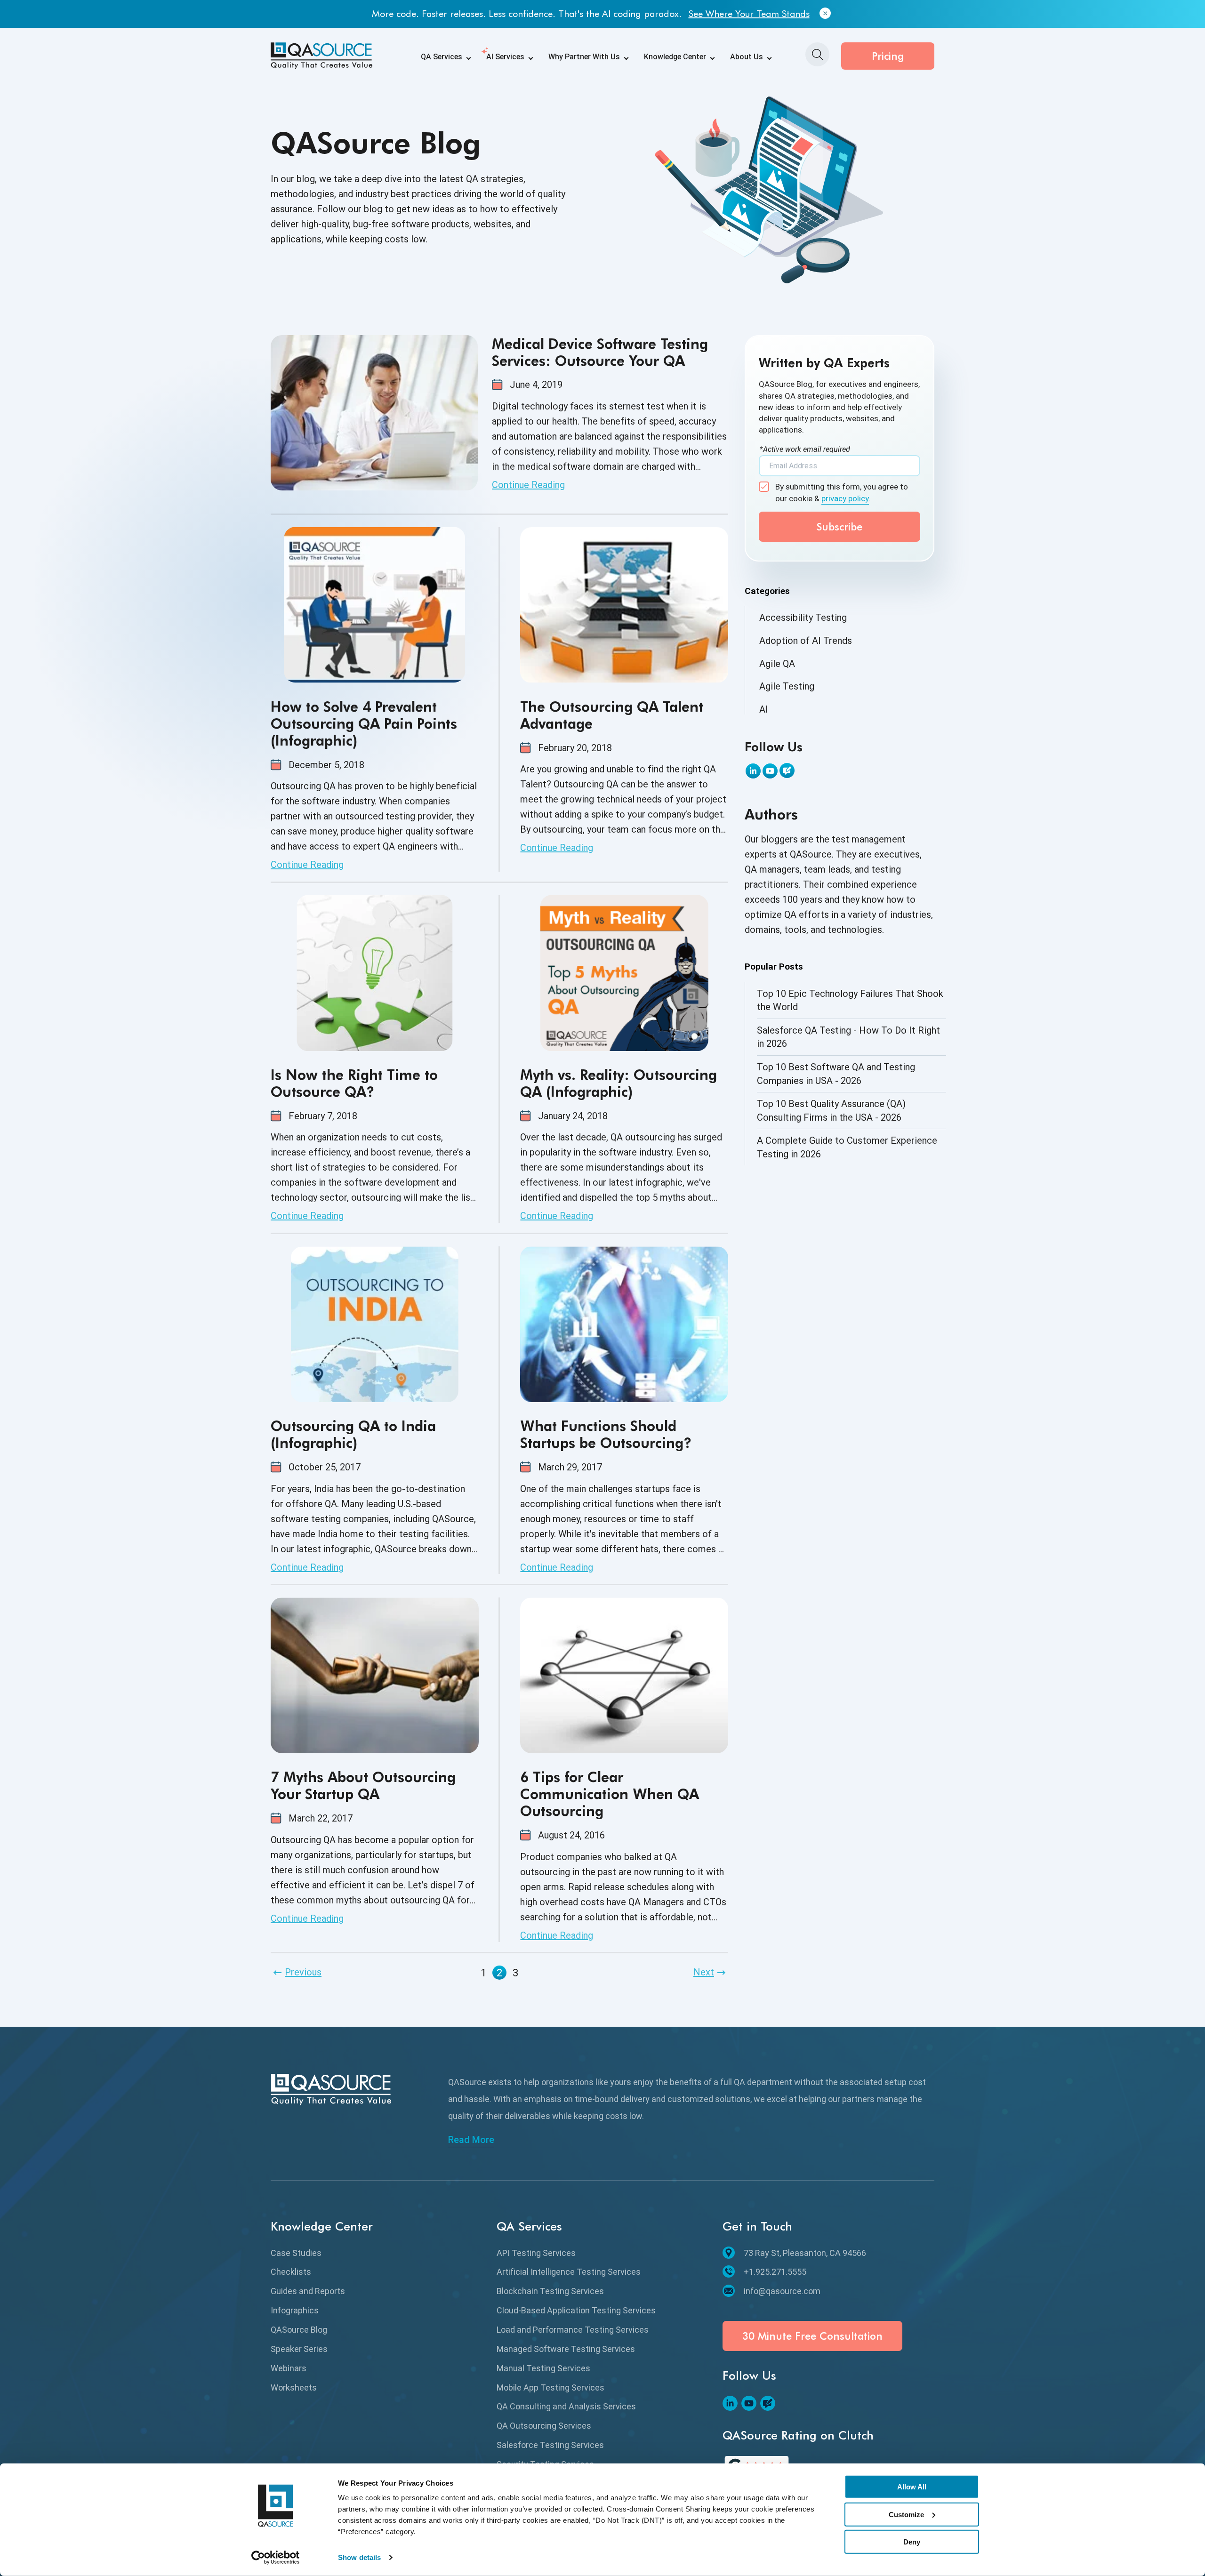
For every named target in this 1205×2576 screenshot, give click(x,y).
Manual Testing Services (543, 2368)
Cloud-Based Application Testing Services (576, 2310)
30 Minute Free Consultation (812, 2336)
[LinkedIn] (753, 771)
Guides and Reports (308, 2291)
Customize (906, 2514)
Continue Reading (528, 485)
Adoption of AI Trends (806, 641)
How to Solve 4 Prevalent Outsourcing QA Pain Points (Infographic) (364, 723)
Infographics (295, 2310)
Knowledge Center (675, 57)
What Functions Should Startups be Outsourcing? (606, 1434)
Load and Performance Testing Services (573, 2330)
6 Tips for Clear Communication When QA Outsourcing (610, 1794)
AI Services (505, 57)
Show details (359, 2557)
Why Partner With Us (584, 57)
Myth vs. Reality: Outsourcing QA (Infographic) (619, 1083)
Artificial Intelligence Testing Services (569, 2272)
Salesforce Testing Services (550, 2445)
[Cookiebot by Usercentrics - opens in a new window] (276, 2558)
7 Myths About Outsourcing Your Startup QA (363, 1785)
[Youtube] (770, 771)
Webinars (289, 2368)
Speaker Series (299, 2349)
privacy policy (845, 498)
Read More (471, 2140)
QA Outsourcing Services (544, 2426)
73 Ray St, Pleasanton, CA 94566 (805, 2253)
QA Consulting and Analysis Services (566, 2406)
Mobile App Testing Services (550, 2387)
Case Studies (296, 2253)
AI (764, 709)
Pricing (888, 56)
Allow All (912, 2487)
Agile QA (777, 664)
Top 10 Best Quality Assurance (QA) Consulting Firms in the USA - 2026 (831, 1111)
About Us (747, 57)
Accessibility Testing (803, 618)
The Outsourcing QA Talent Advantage (612, 715)
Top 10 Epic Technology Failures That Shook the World (850, 1000)
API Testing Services (536, 2253)
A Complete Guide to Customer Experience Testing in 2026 (847, 1147)
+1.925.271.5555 (775, 2272)
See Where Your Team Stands (749, 14)
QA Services (442, 57)
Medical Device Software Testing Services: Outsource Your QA (600, 352)
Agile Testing (787, 686)
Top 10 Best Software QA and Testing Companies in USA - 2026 (836, 1074)
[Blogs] (787, 770)
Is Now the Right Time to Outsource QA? (354, 1083)
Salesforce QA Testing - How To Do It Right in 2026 (848, 1037)
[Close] (825, 14)
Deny (912, 2542)
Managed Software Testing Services (566, 2349)
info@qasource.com (782, 2291)
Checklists (291, 2272)
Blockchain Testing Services (550, 2291)
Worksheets (294, 2387)
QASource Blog (299, 2330)
